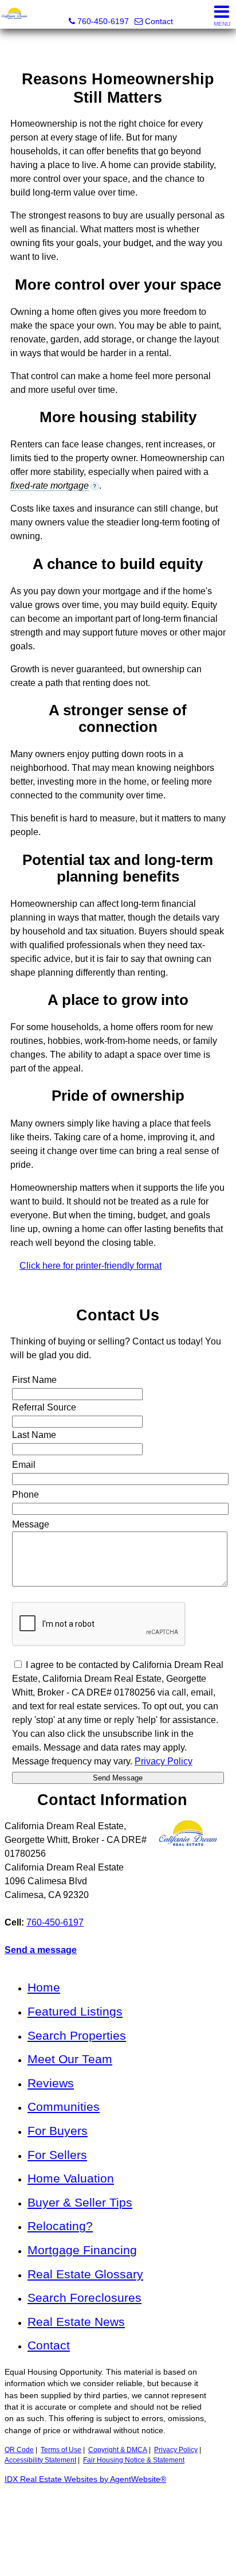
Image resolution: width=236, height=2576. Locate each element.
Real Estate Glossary (85, 2274)
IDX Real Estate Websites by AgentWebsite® (85, 2479)
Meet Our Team (70, 2059)
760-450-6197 (55, 1922)
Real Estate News (76, 2322)
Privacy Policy (176, 2450)
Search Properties (77, 2035)
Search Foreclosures (84, 2298)
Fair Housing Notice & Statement (134, 2460)
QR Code (19, 2450)
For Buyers (58, 2131)
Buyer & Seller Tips (80, 2202)
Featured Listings (75, 2011)
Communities (64, 2107)
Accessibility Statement (40, 2460)
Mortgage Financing (82, 2250)
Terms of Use (61, 2450)
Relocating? (60, 2226)
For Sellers (57, 2155)
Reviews (51, 2083)
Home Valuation (71, 2178)
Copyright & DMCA (118, 2450)
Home (44, 1987)
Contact (49, 2345)
